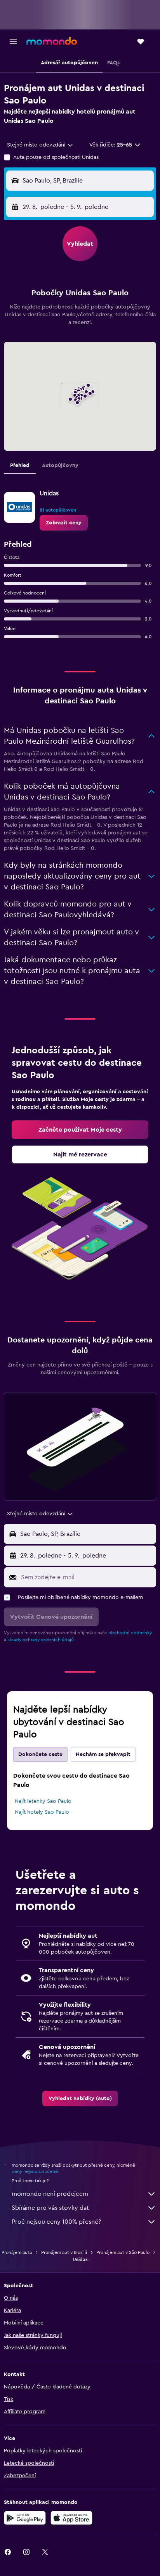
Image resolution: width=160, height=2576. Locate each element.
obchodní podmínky (130, 1633)
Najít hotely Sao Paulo (42, 1812)
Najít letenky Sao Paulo (43, 1801)
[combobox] (40, 145)
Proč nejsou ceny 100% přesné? (56, 2222)
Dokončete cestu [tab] (40, 1754)
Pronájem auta (17, 2252)
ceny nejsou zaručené (35, 2171)
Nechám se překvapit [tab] (103, 1754)
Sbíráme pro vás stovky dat (50, 2208)
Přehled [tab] (20, 465)
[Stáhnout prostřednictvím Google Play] (25, 2518)
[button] (13, 41)
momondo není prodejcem (50, 2194)
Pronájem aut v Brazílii (64, 2252)
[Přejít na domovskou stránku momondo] (52, 41)
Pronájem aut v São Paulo (123, 2252)
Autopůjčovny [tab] (60, 465)
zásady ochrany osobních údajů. (41, 1640)
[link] (64, 523)
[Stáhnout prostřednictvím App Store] (71, 2518)
